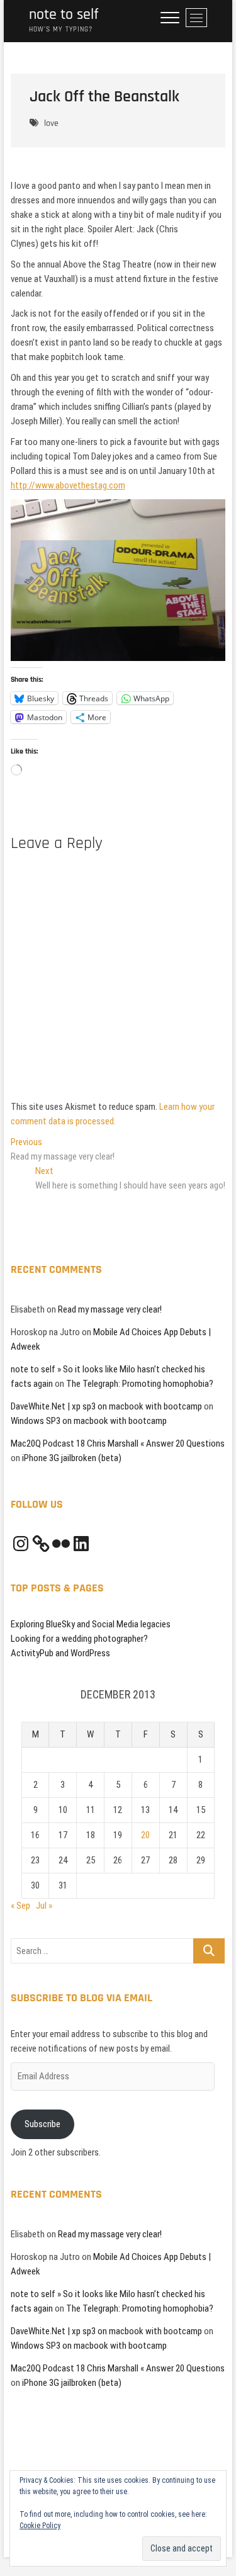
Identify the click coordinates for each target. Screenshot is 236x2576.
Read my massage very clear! (110, 1309)
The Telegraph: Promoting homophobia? (140, 1384)
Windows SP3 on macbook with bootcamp (89, 1421)
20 (145, 1835)
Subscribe (42, 2124)
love (51, 123)
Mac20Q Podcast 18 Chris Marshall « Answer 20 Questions (118, 1443)
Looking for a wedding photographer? (79, 1639)
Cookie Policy (40, 2526)
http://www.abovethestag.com (68, 485)
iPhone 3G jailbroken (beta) (72, 1458)
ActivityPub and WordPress (60, 1653)
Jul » (44, 1906)
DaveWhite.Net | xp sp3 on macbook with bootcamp (106, 1406)
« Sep (20, 1906)
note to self (64, 15)
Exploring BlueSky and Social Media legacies (91, 1624)
